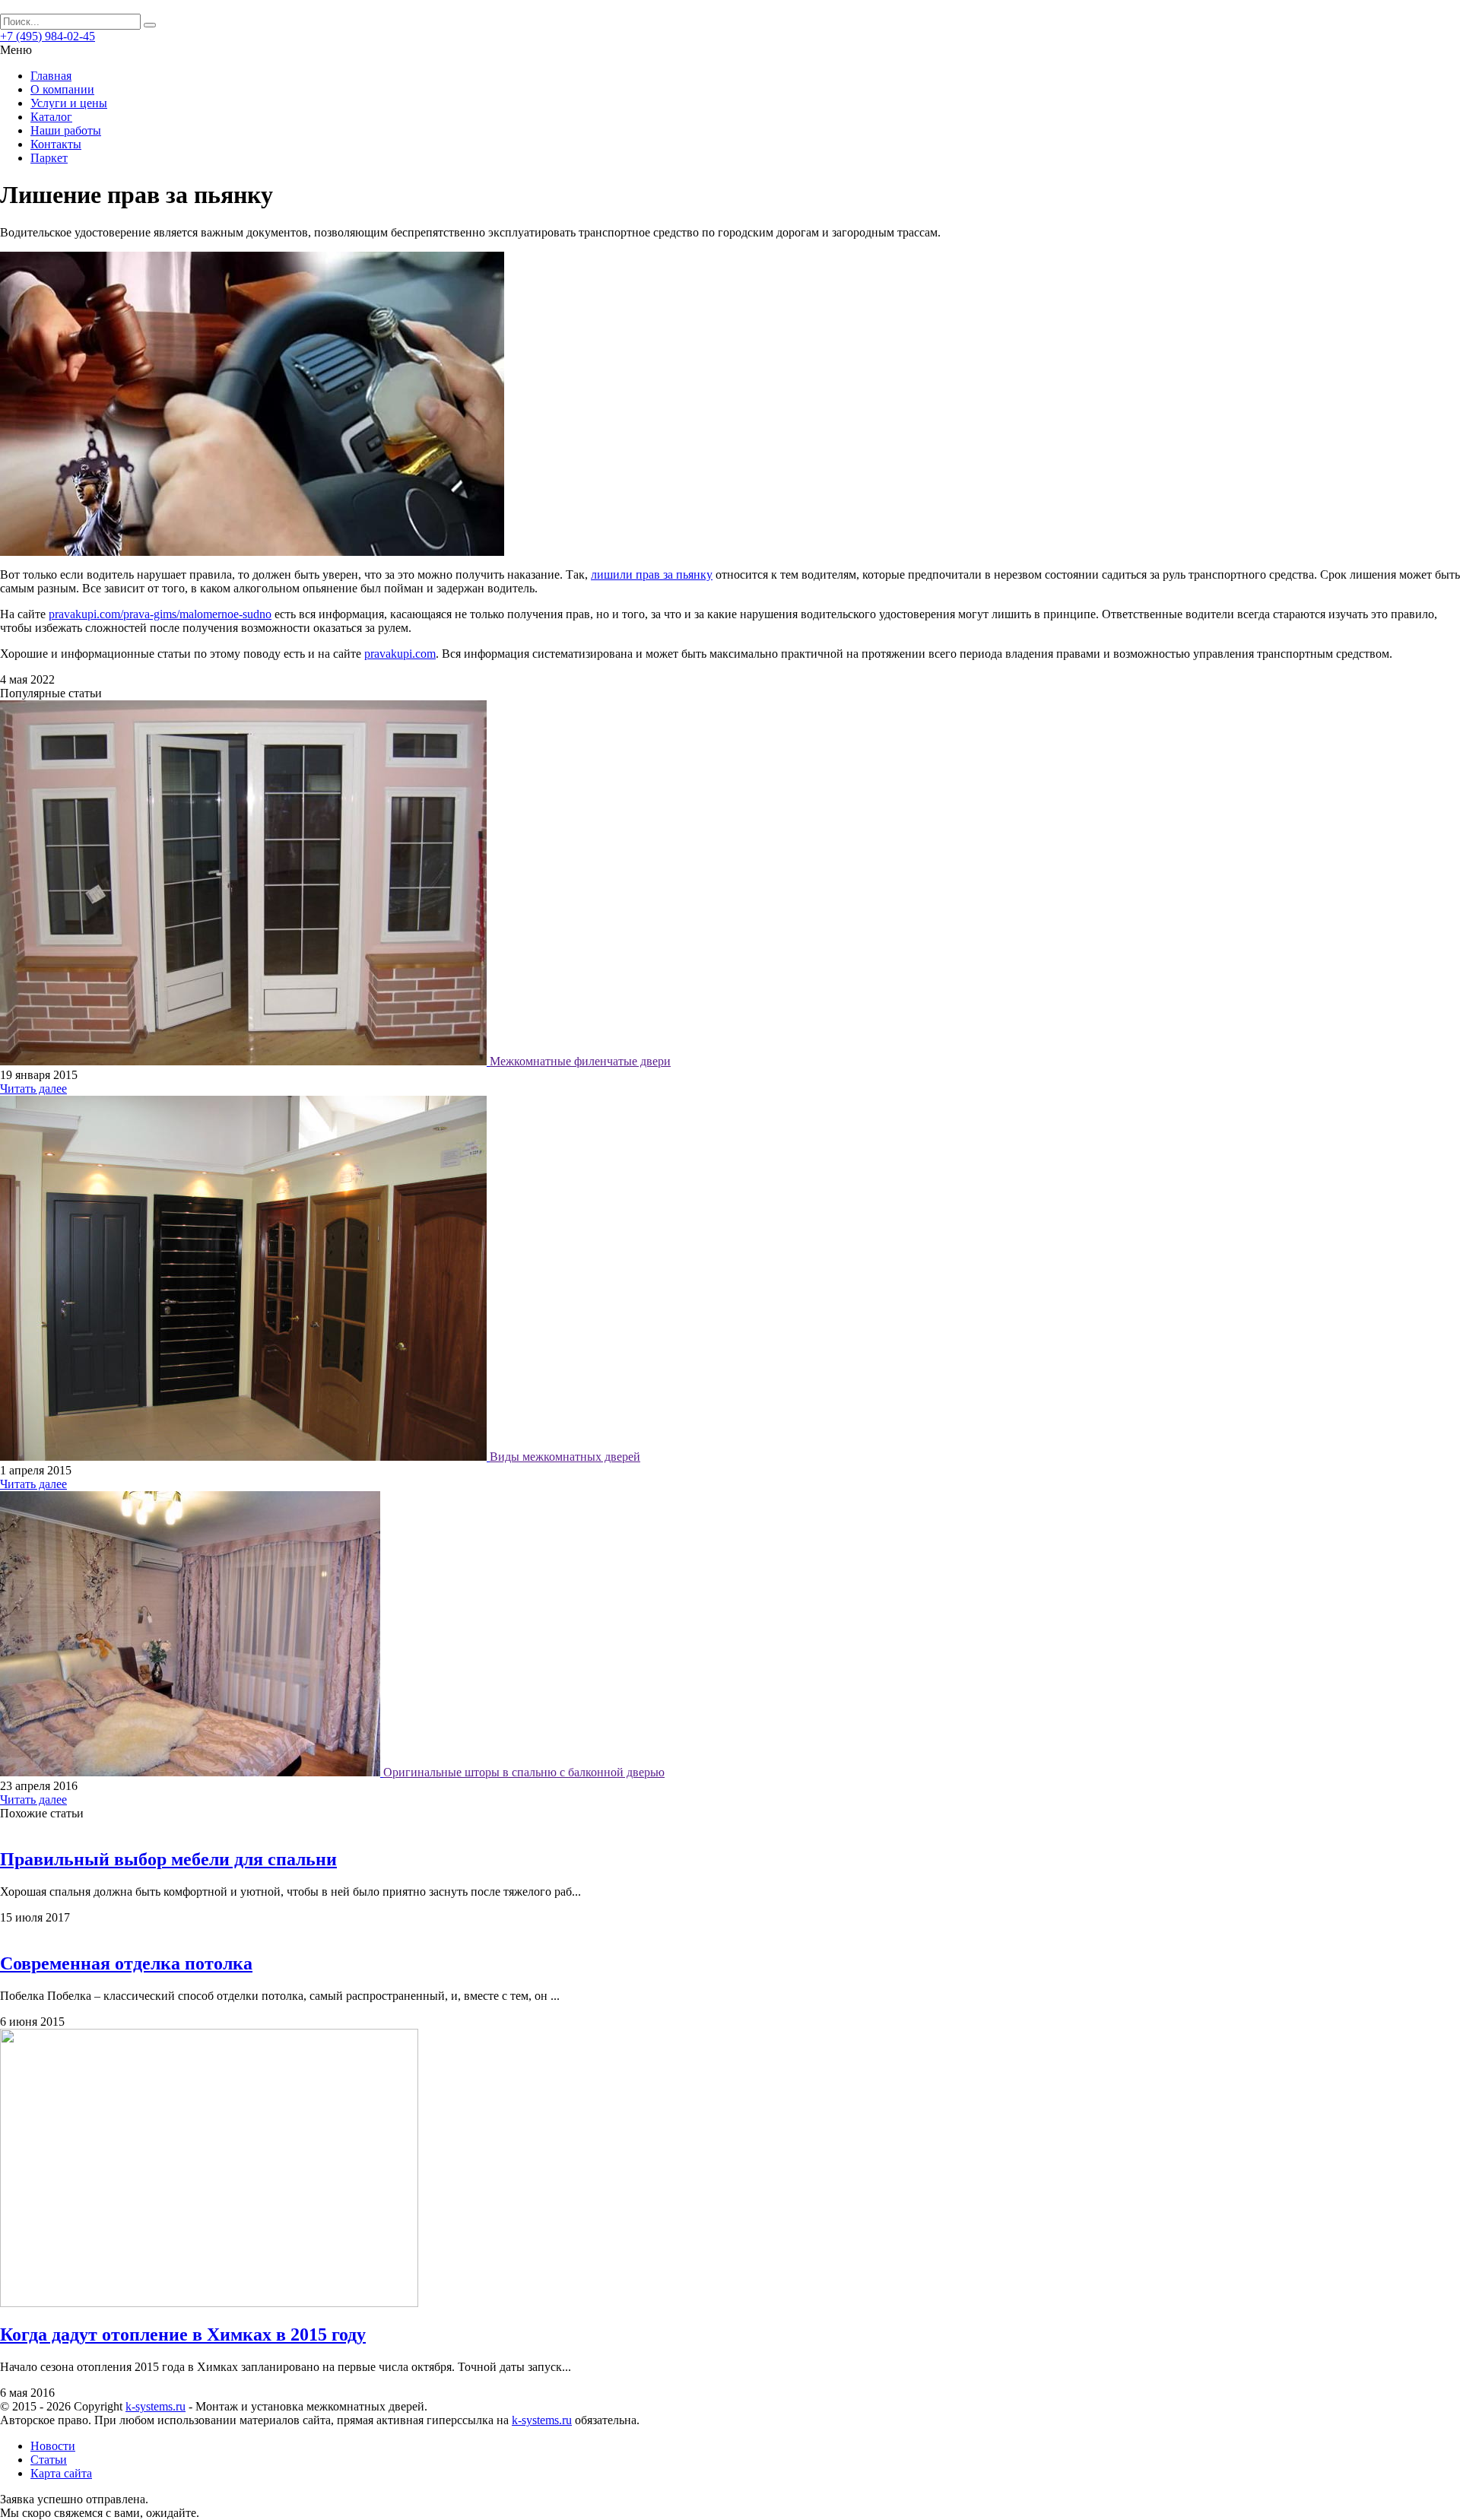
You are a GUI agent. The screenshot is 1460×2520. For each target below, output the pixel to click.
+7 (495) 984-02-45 (48, 36)
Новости (53, 2446)
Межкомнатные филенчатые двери (580, 1061)
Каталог (51, 117)
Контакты (56, 144)
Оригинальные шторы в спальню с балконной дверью (524, 1772)
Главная (51, 76)
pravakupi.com (400, 654)
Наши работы (66, 130)
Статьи (49, 2460)
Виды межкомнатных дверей (565, 1457)
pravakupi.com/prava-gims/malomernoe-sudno (160, 614)
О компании (62, 89)
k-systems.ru (156, 2406)
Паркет (49, 158)
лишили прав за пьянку (652, 574)
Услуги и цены (69, 103)
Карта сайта (61, 2473)
